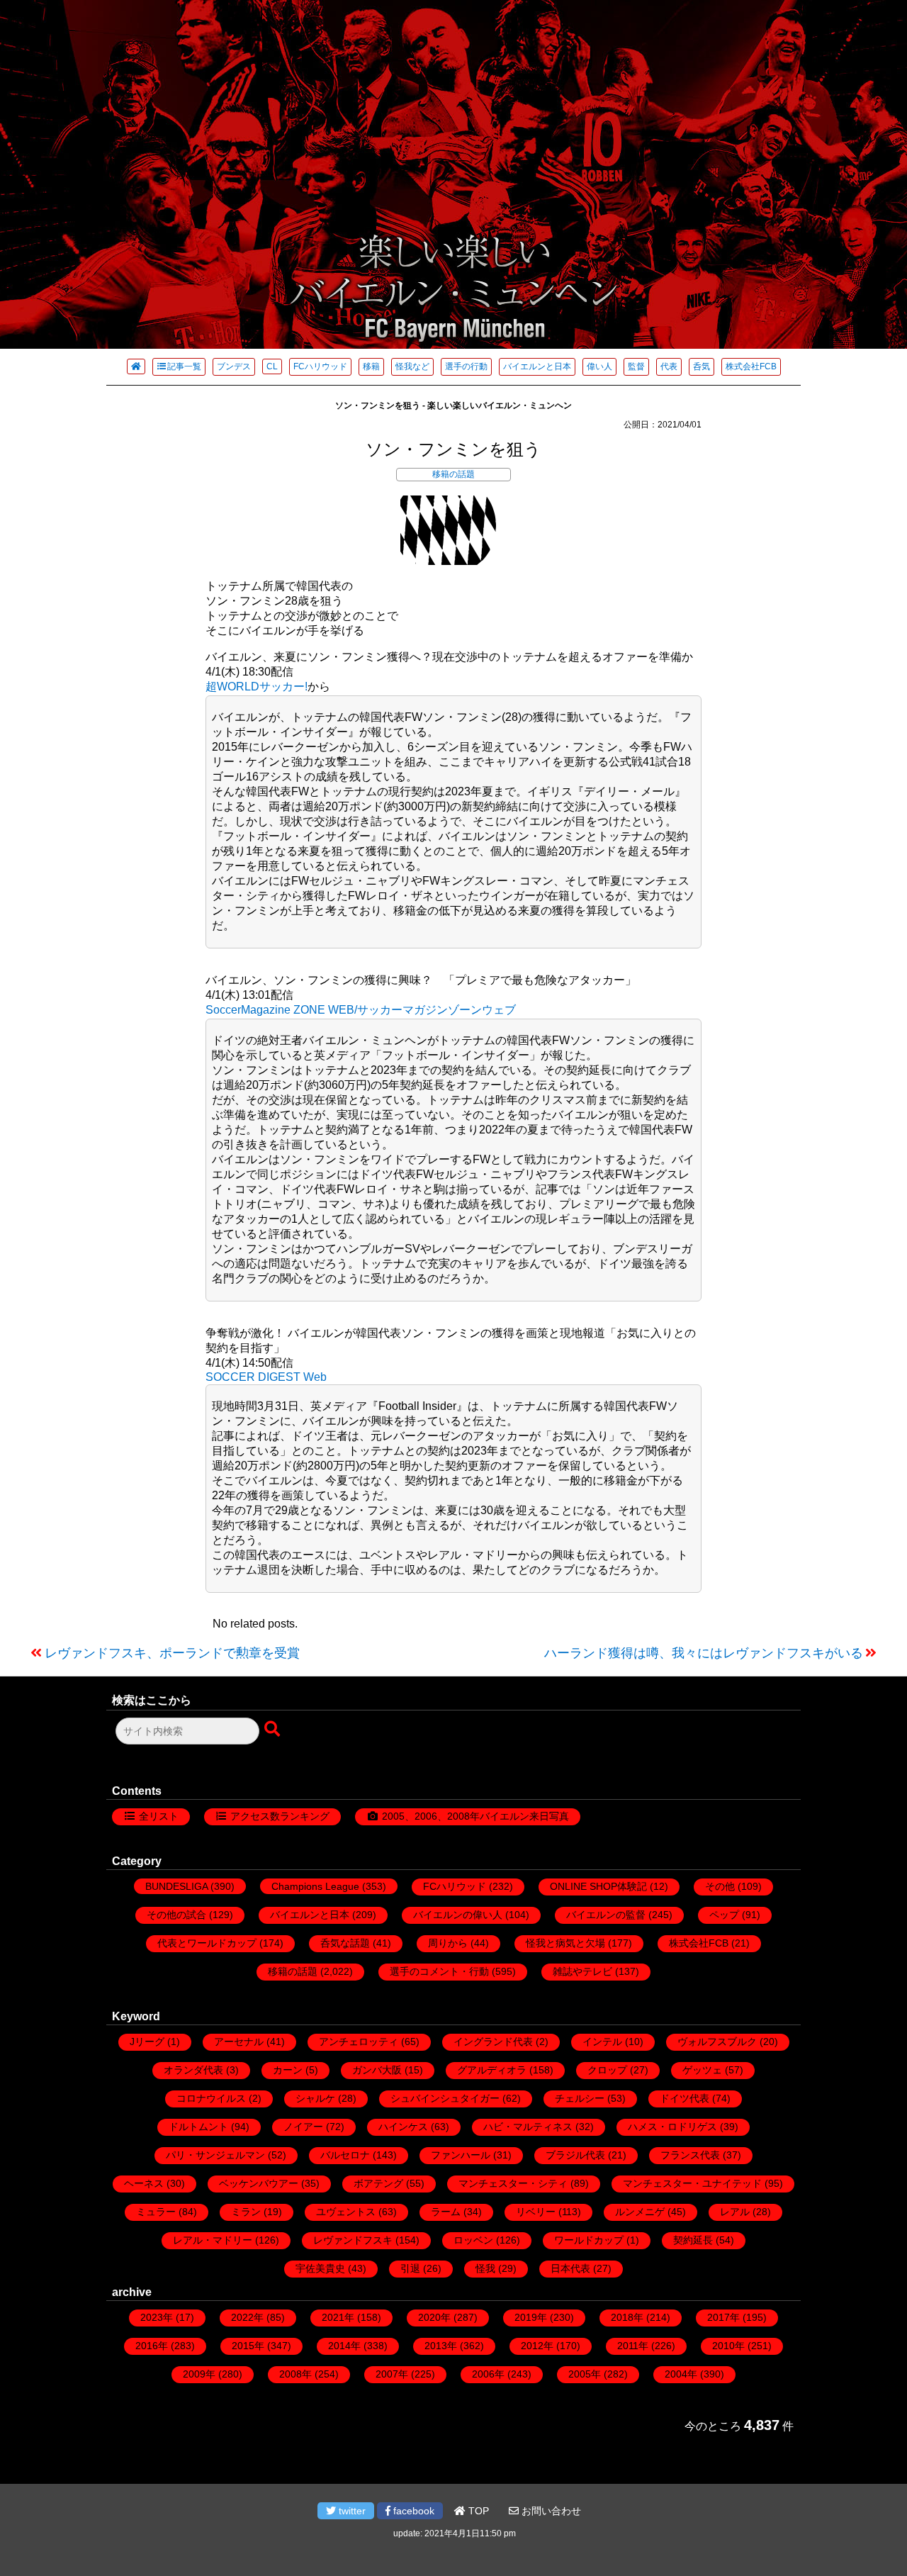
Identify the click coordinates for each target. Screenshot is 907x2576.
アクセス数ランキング (280, 1816)
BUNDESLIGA (176, 1886)
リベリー (536, 2212)
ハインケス (403, 2127)
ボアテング (378, 2183)
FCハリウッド (320, 366)
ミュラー (156, 2212)
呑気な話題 (345, 1943)
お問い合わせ (550, 2511)
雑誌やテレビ (582, 1971)
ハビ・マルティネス (528, 2127)
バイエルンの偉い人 (458, 1915)
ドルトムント (198, 2127)
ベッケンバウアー (259, 2183)
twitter (351, 2511)
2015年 (248, 2346)
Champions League (315, 1886)
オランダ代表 (193, 2070)
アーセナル (239, 2042)
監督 (636, 366)
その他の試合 (176, 1915)
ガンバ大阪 (377, 2070)
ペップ (724, 1915)
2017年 (723, 2317)
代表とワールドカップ (207, 1943)
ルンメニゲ (640, 2212)
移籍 (371, 366)
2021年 (338, 2317)
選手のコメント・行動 (439, 1971)
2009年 (199, 2374)
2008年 (295, 2374)
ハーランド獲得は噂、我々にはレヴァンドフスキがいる (704, 1653)
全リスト (159, 1816)
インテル (602, 2042)
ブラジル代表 (575, 2155)
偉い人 (599, 366)
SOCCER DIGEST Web (266, 1377)
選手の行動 (466, 366)
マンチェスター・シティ (513, 2183)
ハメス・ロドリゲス (672, 2127)
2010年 (728, 2346)
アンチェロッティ (359, 2042)
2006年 (488, 2374)
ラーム (446, 2212)
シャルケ (315, 2098)
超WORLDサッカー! (257, 687)
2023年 (157, 2317)
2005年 (585, 2374)
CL (272, 366)
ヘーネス (144, 2183)
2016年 (152, 2346)
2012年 (537, 2346)
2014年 (344, 2346)
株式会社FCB (751, 366)
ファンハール (461, 2155)
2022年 (247, 2317)
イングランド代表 (493, 2042)
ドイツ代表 (685, 2098)
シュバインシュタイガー (445, 2098)
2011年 (633, 2346)
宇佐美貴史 (320, 2268)
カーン (288, 2070)
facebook (412, 2511)
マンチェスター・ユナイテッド (692, 2183)
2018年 (627, 2317)
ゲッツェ (702, 2070)
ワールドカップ (589, 2240)
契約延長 (693, 2240)
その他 (720, 1886)
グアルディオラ (492, 2070)
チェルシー (580, 2098)
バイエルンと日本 (537, 366)
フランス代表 (690, 2155)
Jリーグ (147, 2042)
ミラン (246, 2212)
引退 (410, 2268)
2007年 (392, 2374)
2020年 (434, 2317)
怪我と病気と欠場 (565, 1943)
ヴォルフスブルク (717, 2042)
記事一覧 (184, 366)
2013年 (441, 2346)
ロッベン (473, 2240)
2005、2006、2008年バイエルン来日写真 (475, 1816)
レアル (735, 2212)
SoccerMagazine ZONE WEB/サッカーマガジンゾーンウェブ (361, 1010)
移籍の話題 (453, 474)
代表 (669, 366)
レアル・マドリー (213, 2240)
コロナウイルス (211, 2098)
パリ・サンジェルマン (215, 2155)
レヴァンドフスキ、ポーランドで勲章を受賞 (172, 1653)
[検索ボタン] (274, 1730)
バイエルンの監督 (606, 1915)
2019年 (531, 2317)
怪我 (485, 2268)
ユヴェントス (346, 2212)
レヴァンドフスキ (353, 2240)
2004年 (681, 2374)
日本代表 (570, 2268)
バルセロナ (345, 2155)
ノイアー (303, 2127)
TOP (477, 2511)
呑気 (702, 366)
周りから (448, 1943)
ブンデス (234, 366)
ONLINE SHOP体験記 (598, 1886)
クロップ (607, 2070)
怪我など (412, 366)
